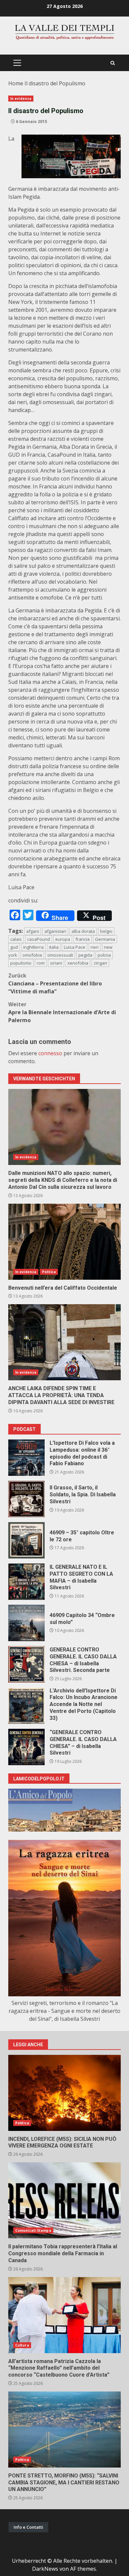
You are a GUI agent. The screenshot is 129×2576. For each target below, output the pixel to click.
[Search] (113, 63)
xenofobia (78, 963)
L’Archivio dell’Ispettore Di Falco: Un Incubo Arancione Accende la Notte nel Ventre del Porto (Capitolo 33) (26, 1706)
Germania (105, 939)
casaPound (39, 939)
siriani (56, 963)
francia (83, 939)
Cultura (22, 2345)
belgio (106, 931)
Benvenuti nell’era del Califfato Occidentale (64, 1242)
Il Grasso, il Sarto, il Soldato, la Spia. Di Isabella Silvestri (26, 1499)
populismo (21, 963)
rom (41, 963)
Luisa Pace (75, 947)
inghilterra (33, 947)
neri (95, 947)
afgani (33, 931)
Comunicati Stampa (33, 2230)
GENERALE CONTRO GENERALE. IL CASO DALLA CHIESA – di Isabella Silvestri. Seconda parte (26, 1664)
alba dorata (83, 931)
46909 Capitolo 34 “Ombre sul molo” (26, 1623)
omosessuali (60, 955)
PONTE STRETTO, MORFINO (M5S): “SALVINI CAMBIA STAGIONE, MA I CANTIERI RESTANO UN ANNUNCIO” (64, 2430)
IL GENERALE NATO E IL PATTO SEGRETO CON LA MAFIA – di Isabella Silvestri (26, 1582)
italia (54, 947)
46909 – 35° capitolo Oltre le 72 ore (26, 1540)
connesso (50, 1053)
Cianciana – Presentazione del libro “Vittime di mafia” (55, 983)
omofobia (32, 955)
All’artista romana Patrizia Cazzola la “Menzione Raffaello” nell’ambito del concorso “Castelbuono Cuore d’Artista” (64, 2315)
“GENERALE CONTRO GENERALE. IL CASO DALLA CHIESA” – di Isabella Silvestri (26, 1747)
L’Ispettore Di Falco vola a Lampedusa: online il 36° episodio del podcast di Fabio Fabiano (26, 1458)
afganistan (55, 931)
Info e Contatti (28, 2527)
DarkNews (45, 2569)
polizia (104, 955)
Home (16, 83)
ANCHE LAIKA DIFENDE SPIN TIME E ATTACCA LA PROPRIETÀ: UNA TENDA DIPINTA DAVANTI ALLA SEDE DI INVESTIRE (64, 1342)
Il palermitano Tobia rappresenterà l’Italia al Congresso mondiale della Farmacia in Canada (64, 2200)
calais (16, 939)
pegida (85, 955)
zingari (100, 963)
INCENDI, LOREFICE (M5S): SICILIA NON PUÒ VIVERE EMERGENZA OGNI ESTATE (64, 2093)
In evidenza (21, 99)
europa (63, 939)
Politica (49, 1272)
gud (14, 947)
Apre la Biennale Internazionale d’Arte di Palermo (62, 1012)
